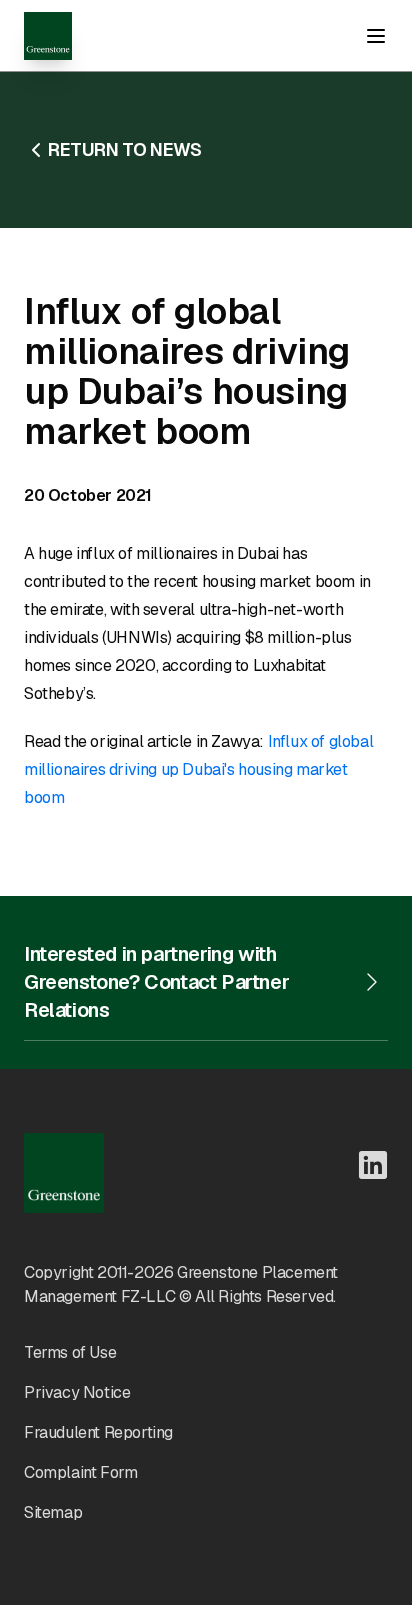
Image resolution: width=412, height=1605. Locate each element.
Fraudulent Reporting (98, 1432)
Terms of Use (70, 1352)
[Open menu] (376, 36)
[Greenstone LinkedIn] (373, 1165)
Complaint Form (80, 1472)
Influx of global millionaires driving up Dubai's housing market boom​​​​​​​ (198, 769)
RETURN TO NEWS (124, 149)
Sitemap (53, 1512)
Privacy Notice (77, 1392)
